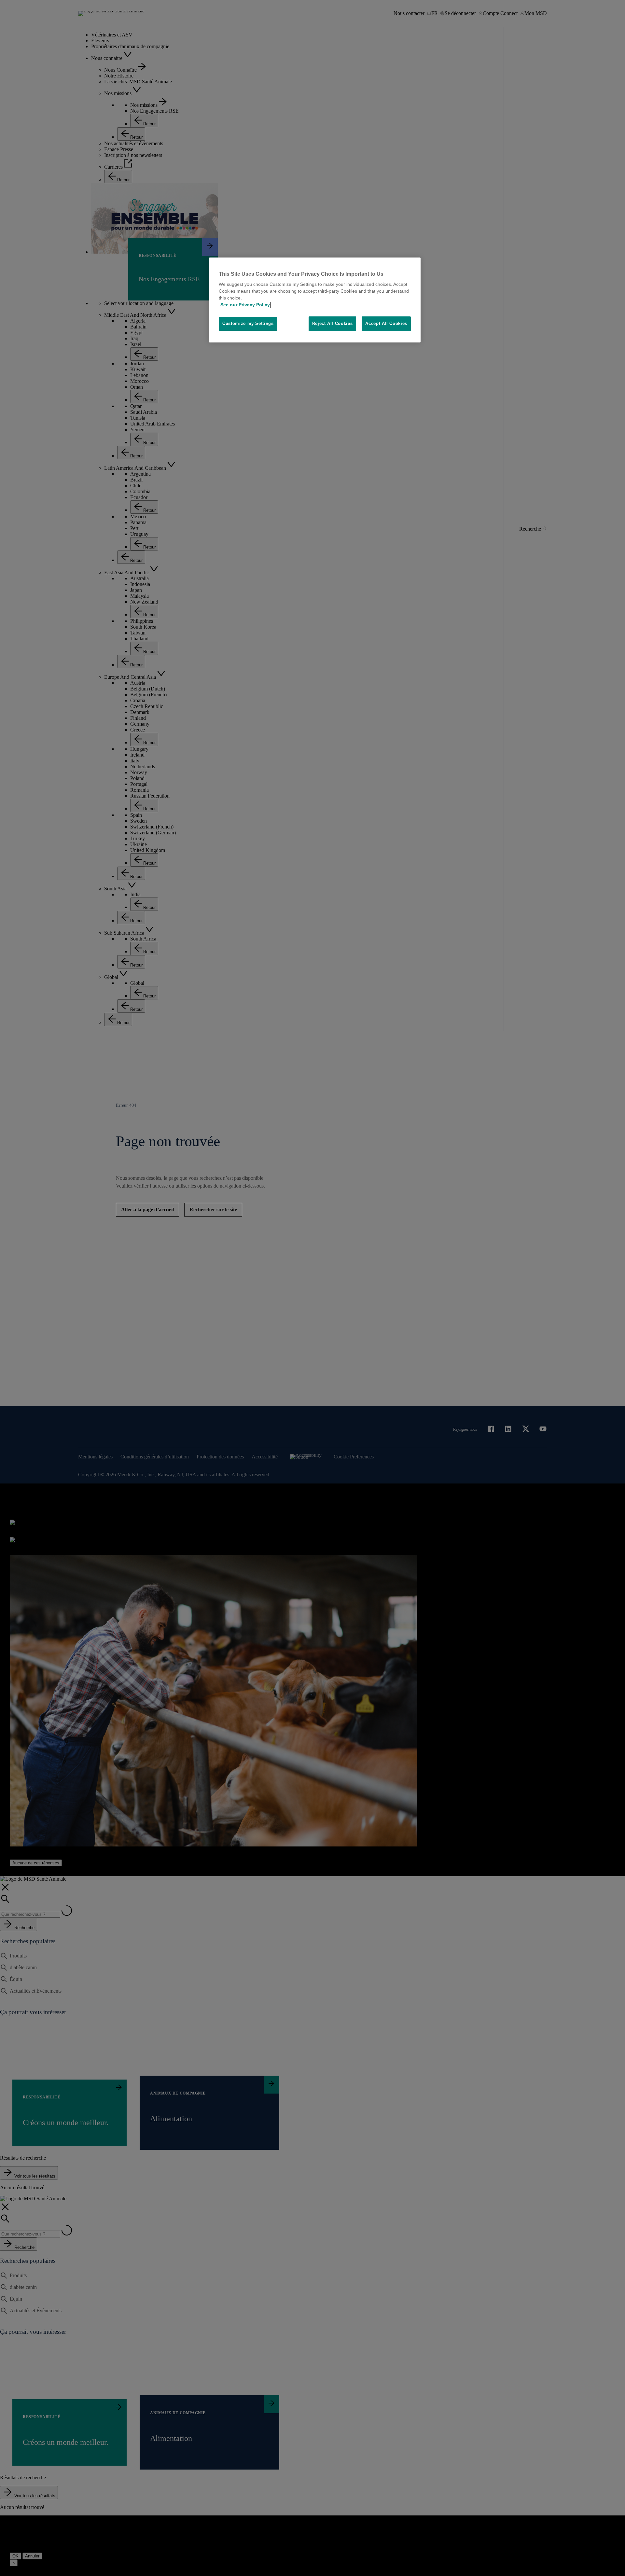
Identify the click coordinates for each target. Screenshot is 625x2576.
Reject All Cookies (333, 324)
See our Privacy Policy (245, 305)
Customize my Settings (248, 324)
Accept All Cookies (386, 324)
